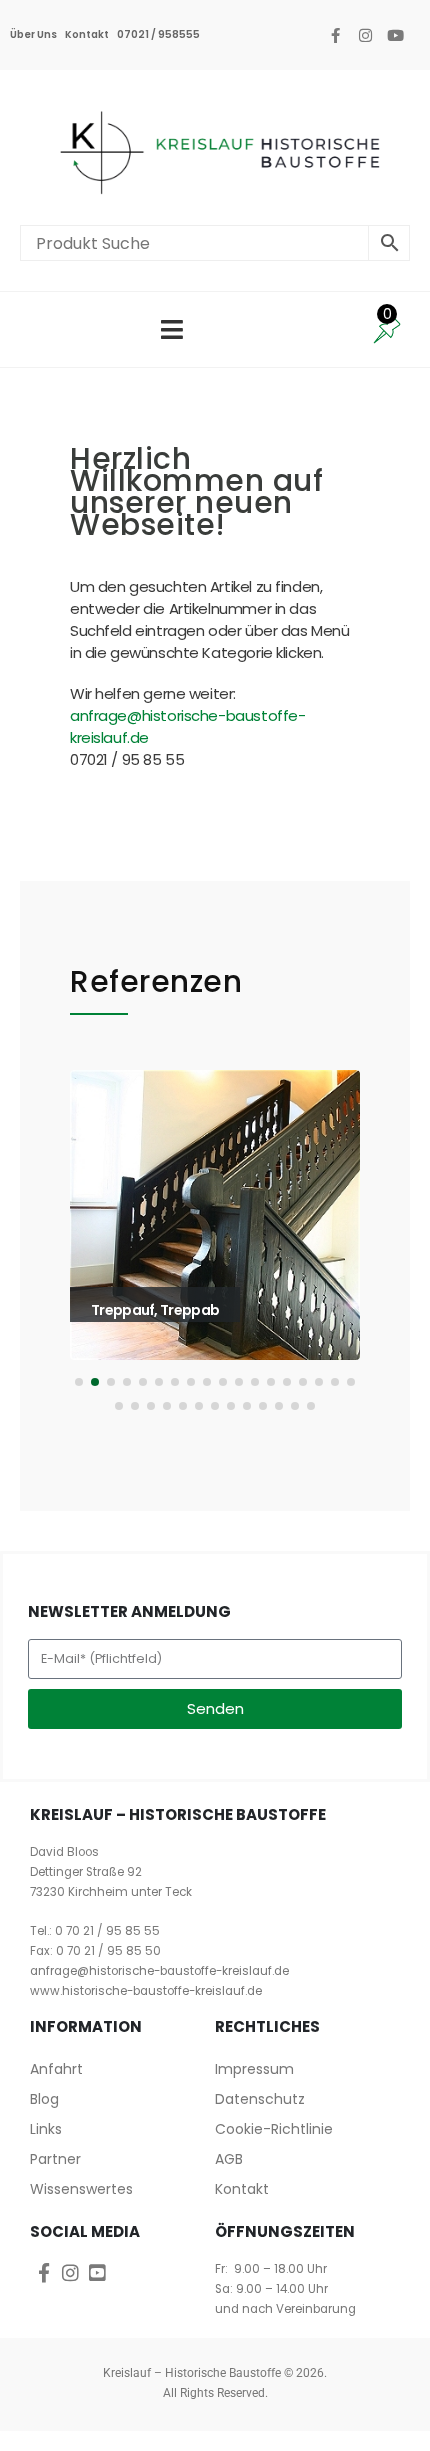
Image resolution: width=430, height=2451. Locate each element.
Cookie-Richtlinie (274, 2129)
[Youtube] (395, 35)
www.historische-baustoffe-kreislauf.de (146, 1991)
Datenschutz (260, 2099)
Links (46, 2129)
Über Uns (33, 34)
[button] (97, 1245)
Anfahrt (56, 2069)
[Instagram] (365, 35)
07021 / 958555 (158, 34)
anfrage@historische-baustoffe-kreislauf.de (159, 1971)
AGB (229, 2159)
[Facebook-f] (335, 35)
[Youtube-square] (97, 2272)
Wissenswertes (81, 2189)
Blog (44, 2099)
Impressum (254, 2069)
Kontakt (87, 34)
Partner (55, 2159)
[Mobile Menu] (172, 329)
